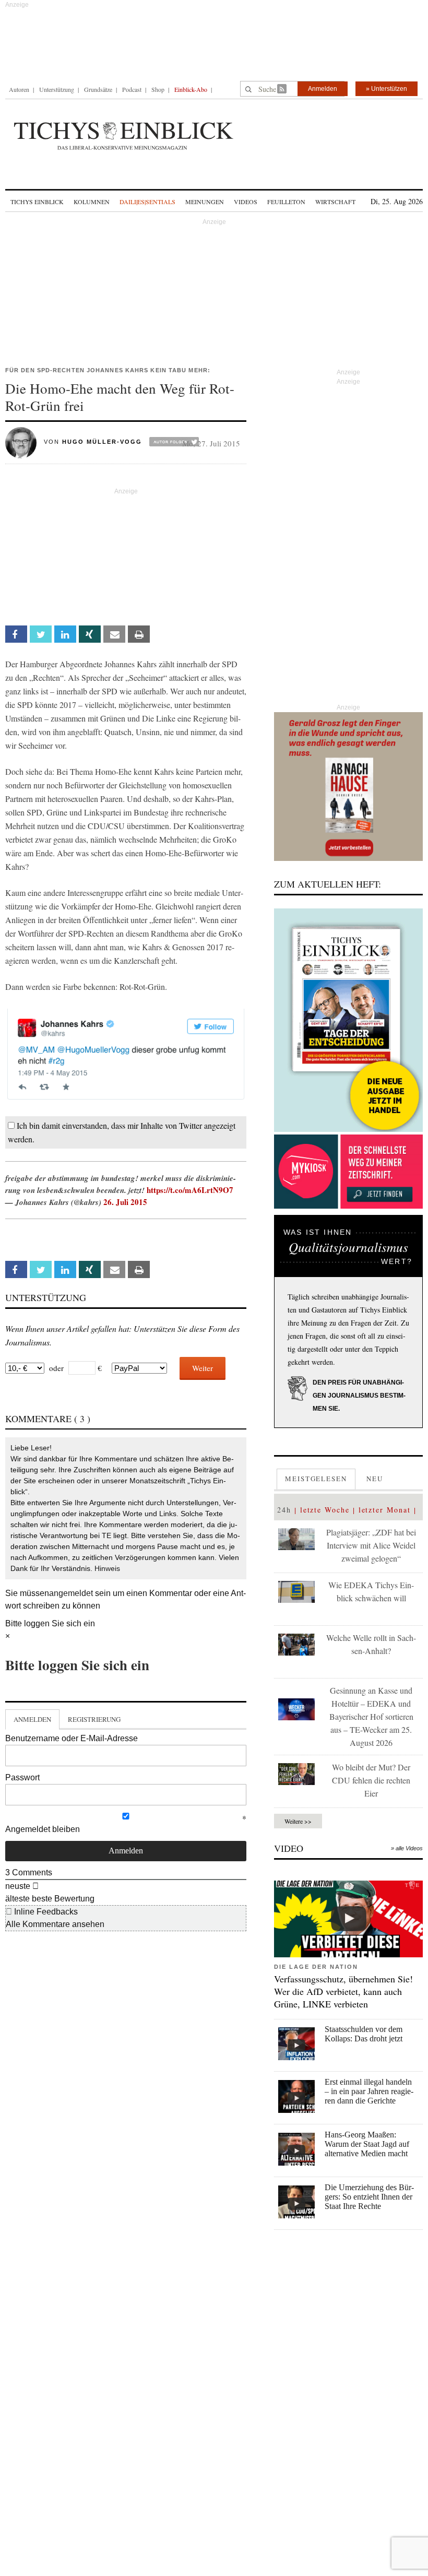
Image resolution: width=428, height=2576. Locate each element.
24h (284, 1510)
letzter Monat (385, 1510)
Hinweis (107, 1568)
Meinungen (205, 202)
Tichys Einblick (37, 202)
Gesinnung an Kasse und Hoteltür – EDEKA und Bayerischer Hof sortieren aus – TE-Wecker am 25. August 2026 (371, 1716)
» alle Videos (407, 1848)
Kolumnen (92, 202)
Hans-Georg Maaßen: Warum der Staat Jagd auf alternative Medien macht (367, 2144)
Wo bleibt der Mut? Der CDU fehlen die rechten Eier (371, 1780)
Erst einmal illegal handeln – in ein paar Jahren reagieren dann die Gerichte (369, 2091)
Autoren (19, 89)
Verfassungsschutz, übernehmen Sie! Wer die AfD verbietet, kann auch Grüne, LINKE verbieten (343, 1991)
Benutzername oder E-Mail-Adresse (72, 1738)
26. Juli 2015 (125, 1202)
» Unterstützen (387, 89)
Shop (158, 89)
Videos (246, 202)
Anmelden (323, 89)
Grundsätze (98, 89)
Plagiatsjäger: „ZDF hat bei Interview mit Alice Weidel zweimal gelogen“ (371, 1545)
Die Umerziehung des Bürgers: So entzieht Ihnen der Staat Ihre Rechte (369, 2197)
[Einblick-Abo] (348, 1020)
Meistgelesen (316, 1479)
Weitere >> (298, 1821)
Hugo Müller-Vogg (102, 442)
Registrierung (94, 1719)
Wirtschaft (335, 202)
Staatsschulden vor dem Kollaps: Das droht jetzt (364, 2034)
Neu (375, 1479)
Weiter (203, 1368)
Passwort (22, 1777)
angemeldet (71, 1593)
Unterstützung (57, 89)
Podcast (132, 89)
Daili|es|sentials (147, 202)
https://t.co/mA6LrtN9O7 (190, 1190)
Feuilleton (286, 202)
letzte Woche (325, 1510)
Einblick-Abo (191, 89)
